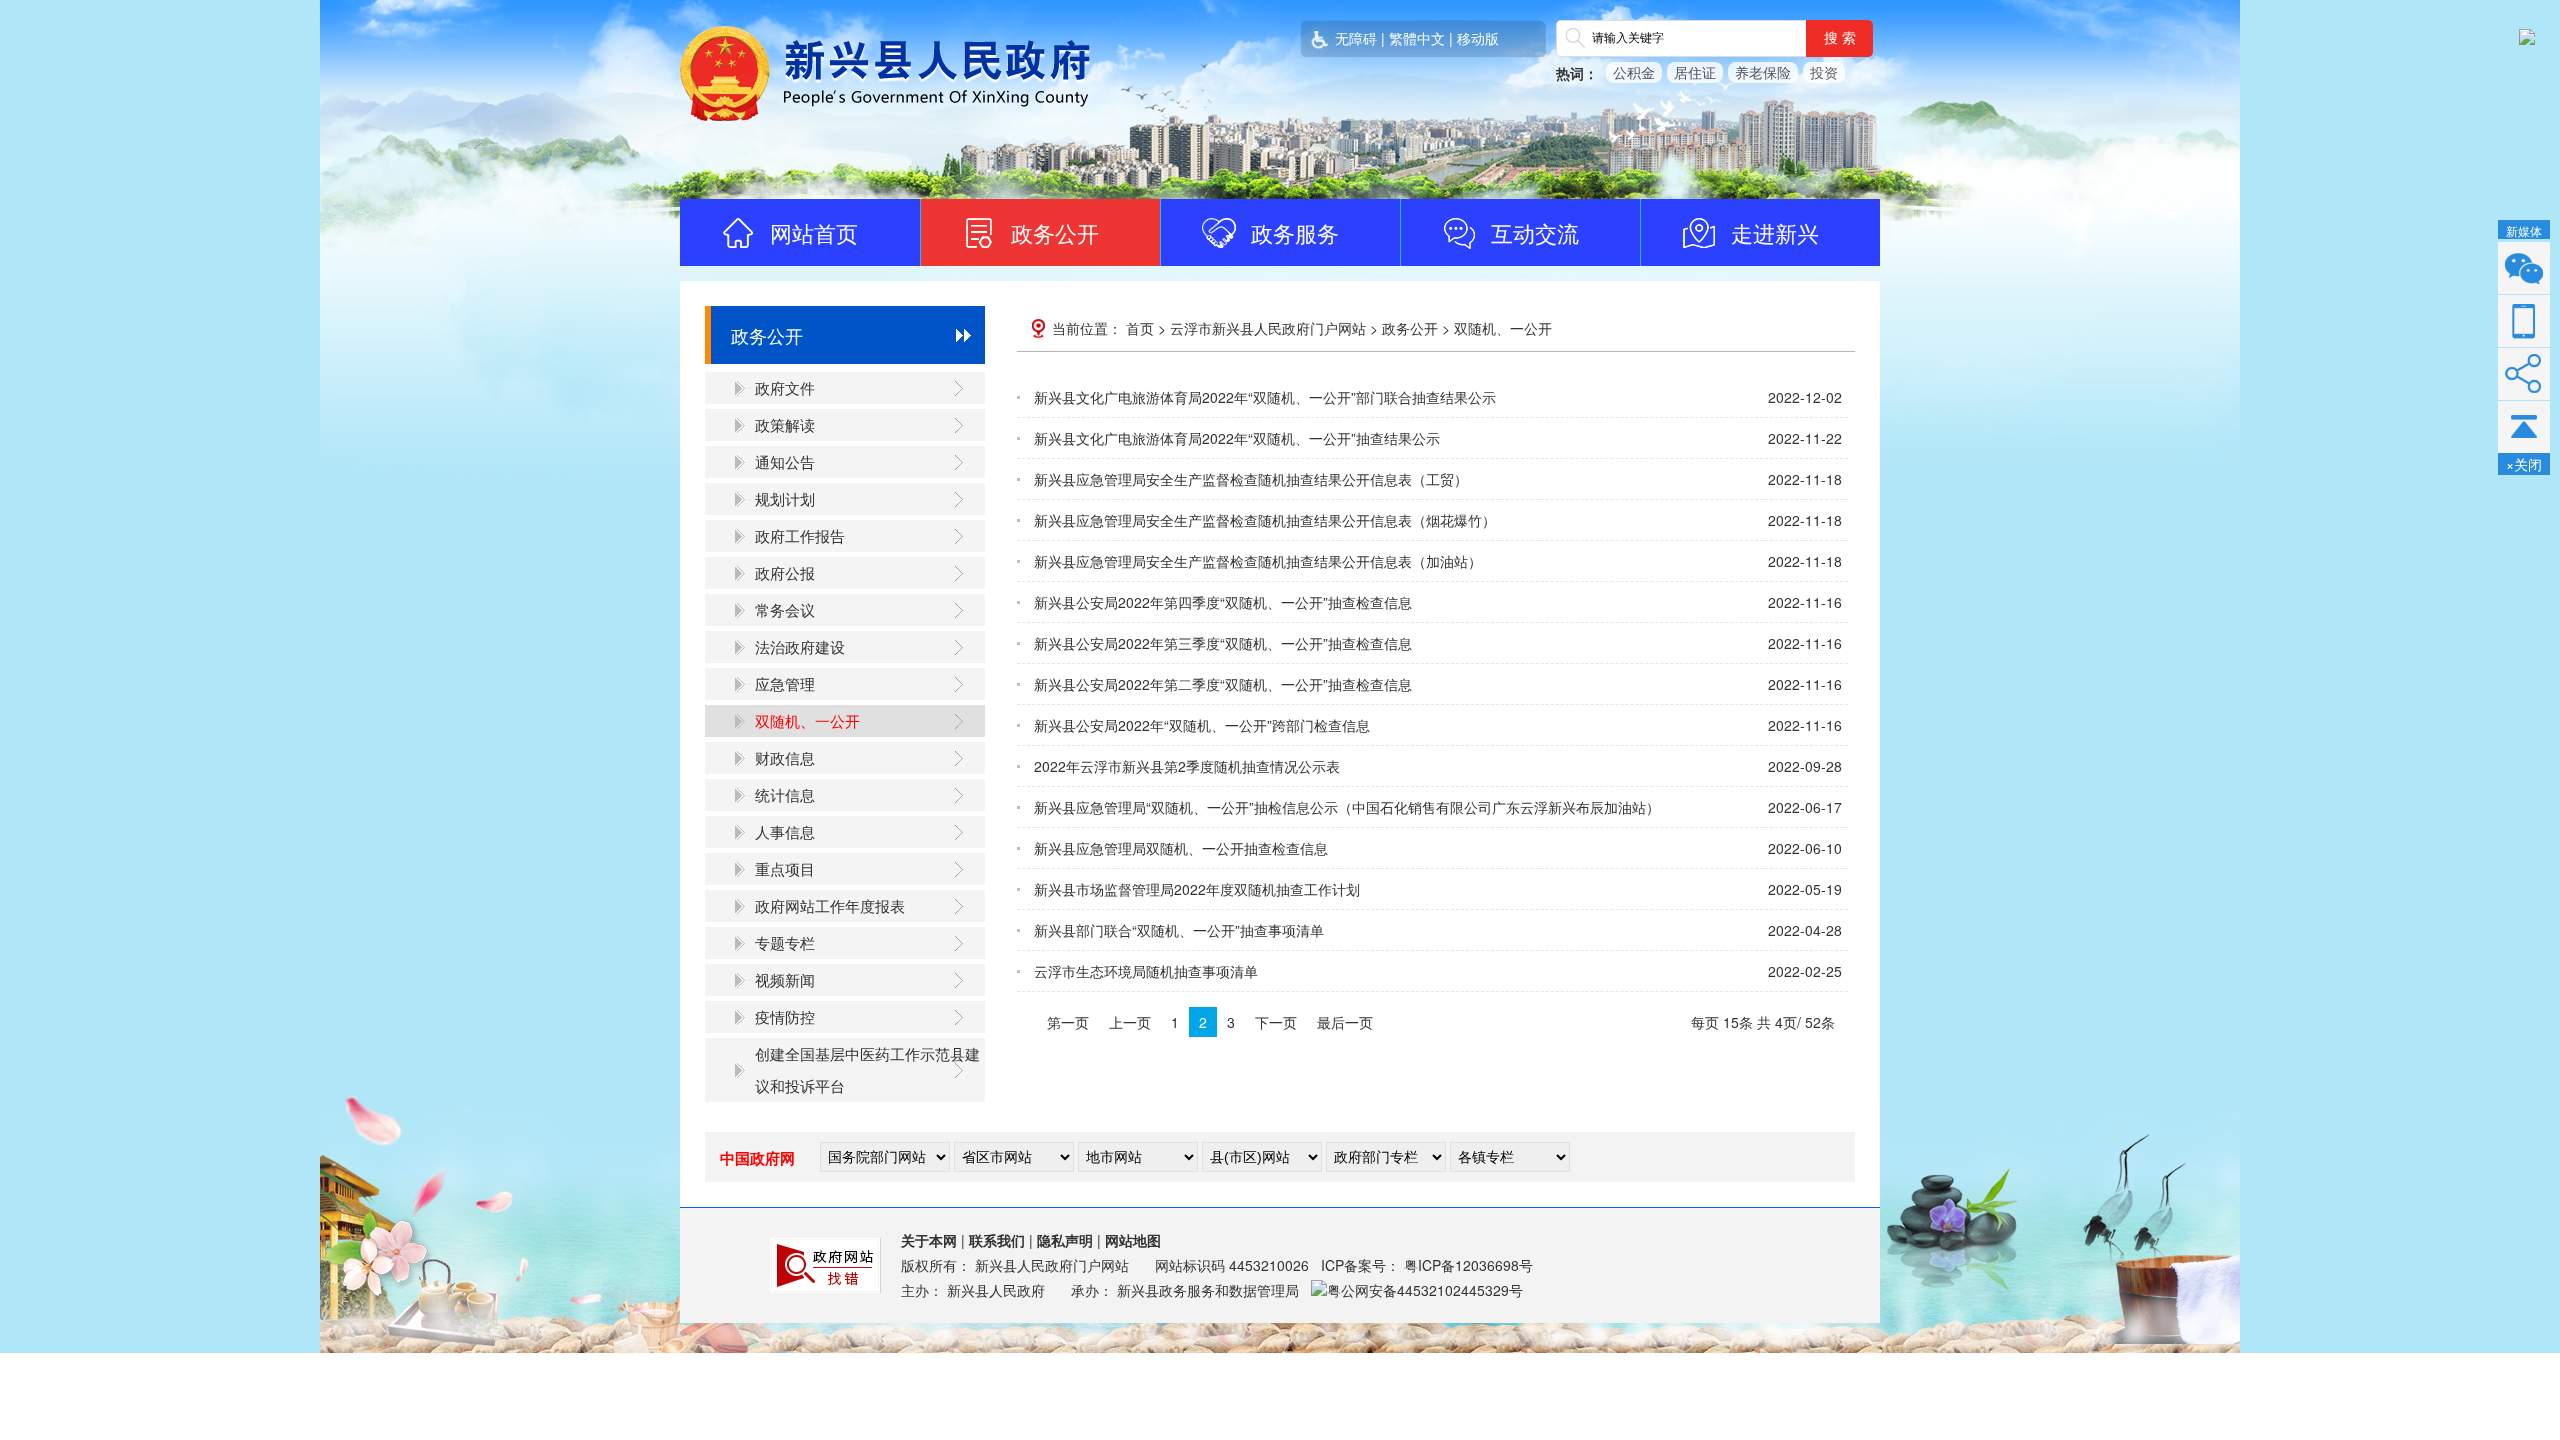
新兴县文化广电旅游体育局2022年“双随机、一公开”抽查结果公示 (1237, 438)
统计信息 (785, 794)
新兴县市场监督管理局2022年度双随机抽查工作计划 (1197, 889)
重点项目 (785, 868)
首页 (1140, 328)
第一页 (1068, 1022)
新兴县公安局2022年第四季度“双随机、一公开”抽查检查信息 (1223, 602)
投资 (1824, 72)
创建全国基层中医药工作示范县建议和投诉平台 (867, 1069)
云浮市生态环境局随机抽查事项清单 (1146, 971)
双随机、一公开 (807, 720)
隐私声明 (1065, 1240)
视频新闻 (785, 979)
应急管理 (785, 683)
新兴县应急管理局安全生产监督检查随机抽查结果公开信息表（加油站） (1258, 561)
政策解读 (785, 424)
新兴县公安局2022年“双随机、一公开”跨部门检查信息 (1202, 725)
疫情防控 (785, 1016)
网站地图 (1133, 1240)
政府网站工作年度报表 (830, 905)
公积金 (1634, 72)
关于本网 (929, 1240)
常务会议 (785, 609)
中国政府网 (757, 1158)
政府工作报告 (800, 535)
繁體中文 (1417, 38)
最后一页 (1345, 1022)
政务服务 (1295, 232)
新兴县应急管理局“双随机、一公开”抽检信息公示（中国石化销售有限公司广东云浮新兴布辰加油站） (1347, 807)
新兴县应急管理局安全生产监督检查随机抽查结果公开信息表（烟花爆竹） (1265, 520)
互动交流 (1535, 232)
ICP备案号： (1427, 1265)
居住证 (1695, 72)
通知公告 (785, 461)
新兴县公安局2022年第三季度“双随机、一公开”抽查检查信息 (1223, 643)
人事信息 (785, 831)
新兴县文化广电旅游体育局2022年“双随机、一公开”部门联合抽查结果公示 (1265, 397)
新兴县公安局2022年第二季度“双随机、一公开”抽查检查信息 (1223, 684)
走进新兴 (1775, 232)
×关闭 (2524, 464)
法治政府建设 (800, 646)
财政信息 (785, 757)
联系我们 (997, 1240)
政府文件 (785, 387)
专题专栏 (785, 942)
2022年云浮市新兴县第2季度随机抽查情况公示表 (1187, 766)
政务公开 (1055, 232)
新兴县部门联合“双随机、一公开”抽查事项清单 (1179, 930)
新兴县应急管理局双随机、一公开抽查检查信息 (1181, 848)
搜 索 (1840, 38)
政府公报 (785, 572)
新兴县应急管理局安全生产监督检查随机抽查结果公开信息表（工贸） (1251, 479)
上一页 (1130, 1022)
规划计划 (785, 498)
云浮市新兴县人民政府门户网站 (1268, 328)
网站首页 (814, 232)
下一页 (1276, 1022)
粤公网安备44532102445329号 (1425, 1290)
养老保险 (1763, 72)
